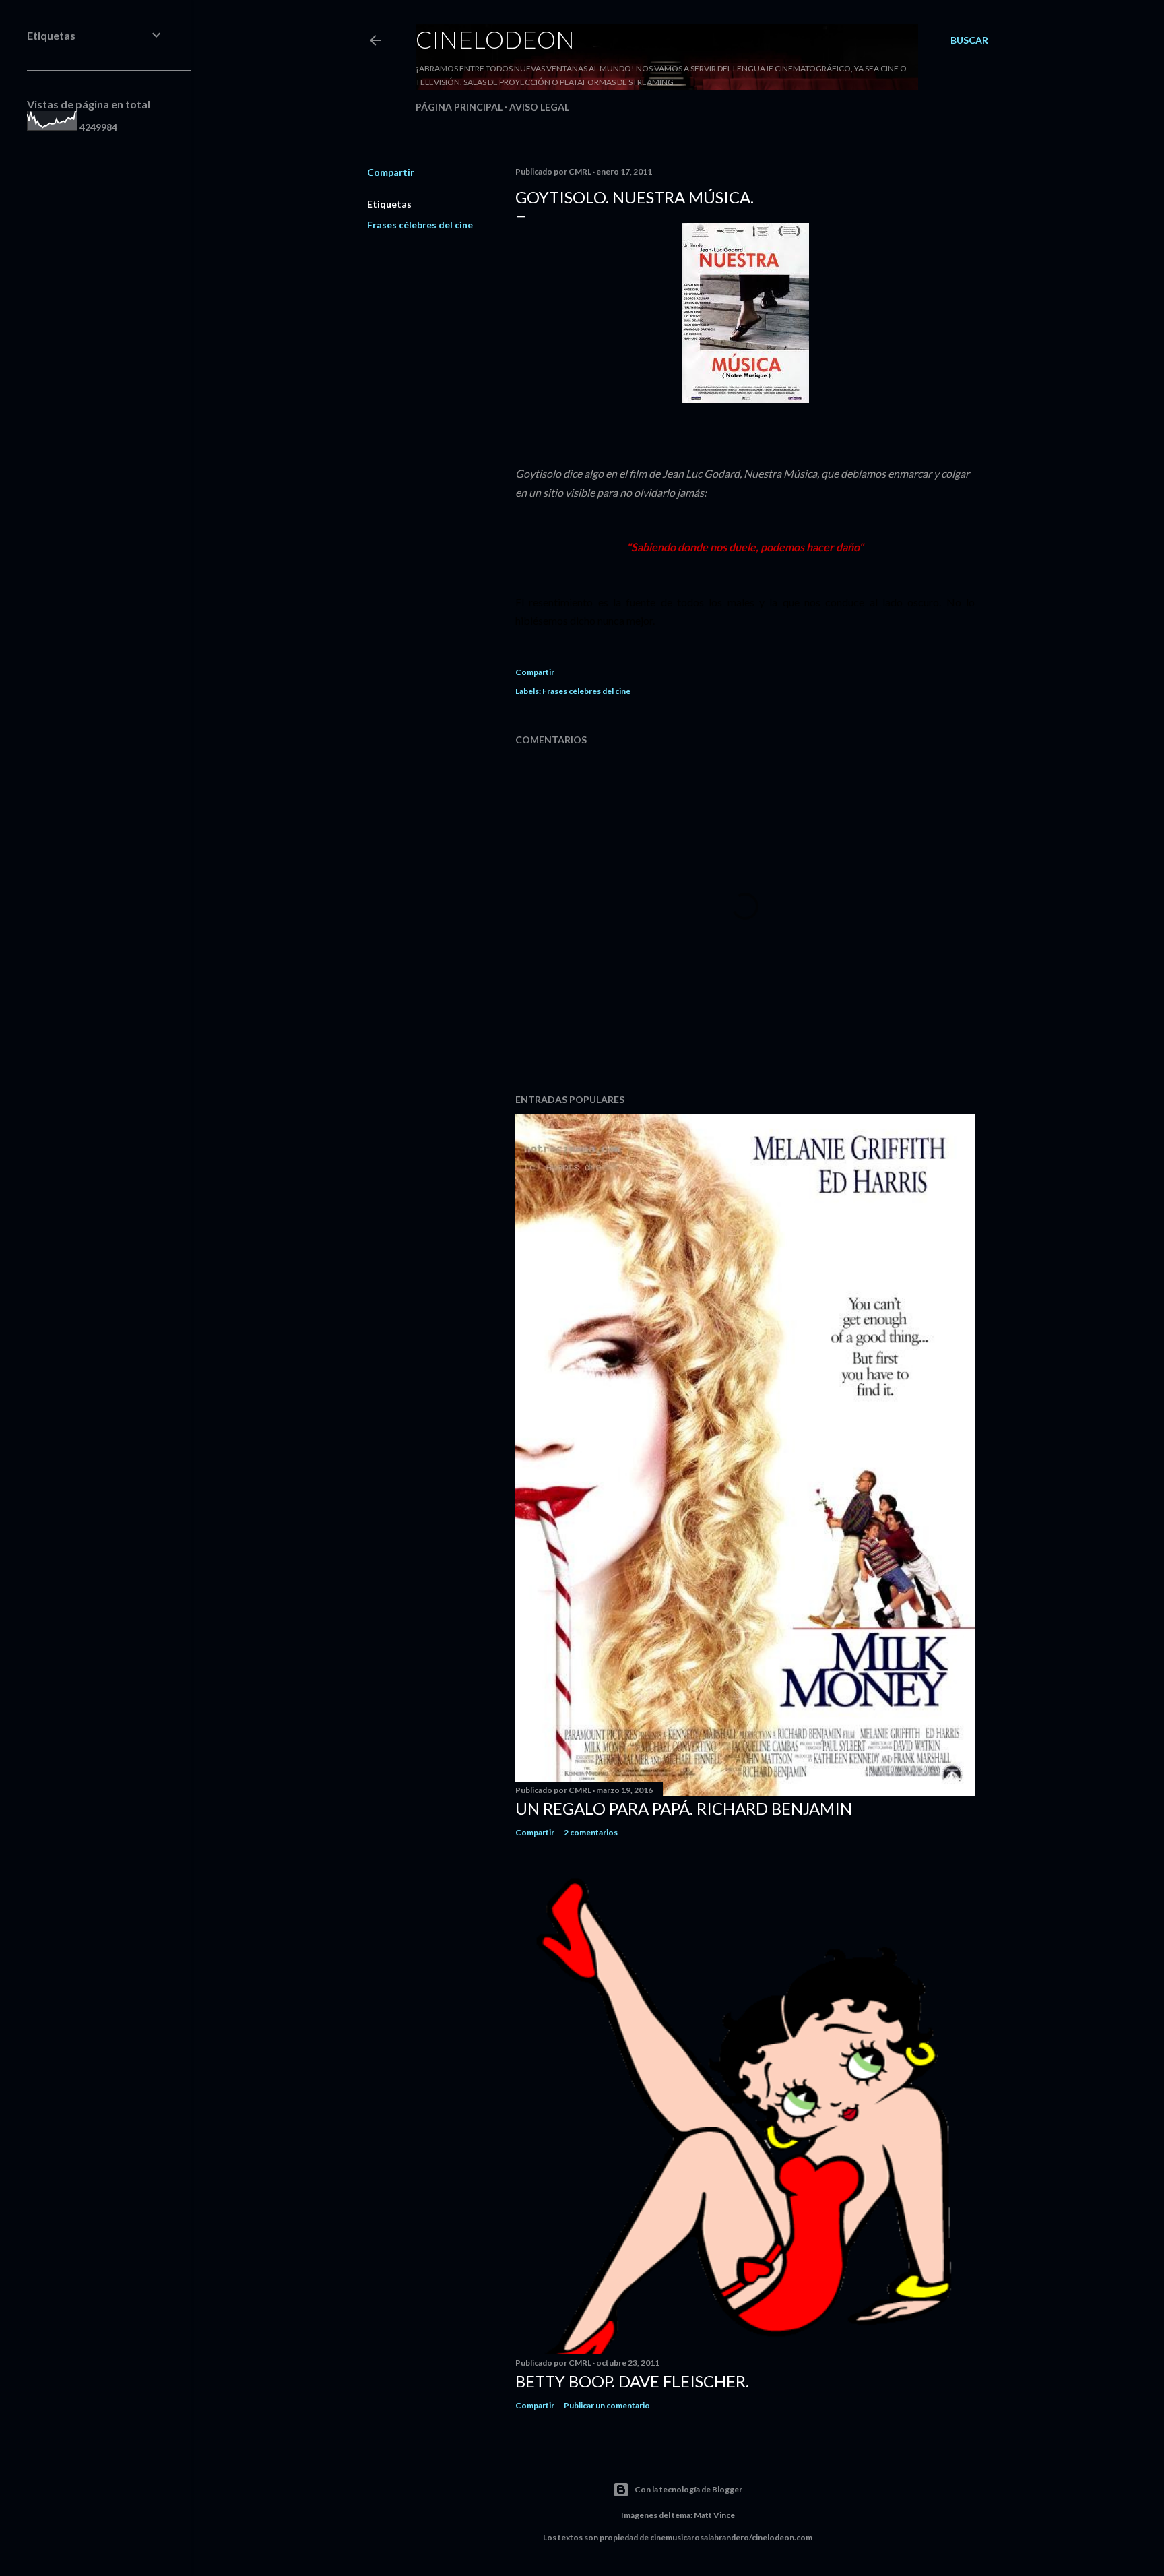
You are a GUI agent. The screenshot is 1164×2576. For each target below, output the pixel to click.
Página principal (459, 107)
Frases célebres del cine (420, 225)
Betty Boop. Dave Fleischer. (632, 2381)
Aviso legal (539, 107)
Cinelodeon (495, 39)
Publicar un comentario (607, 2405)
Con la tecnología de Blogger (688, 2489)
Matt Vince (714, 2515)
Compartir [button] (391, 172)
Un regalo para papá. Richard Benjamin (684, 1808)
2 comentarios (591, 1832)
